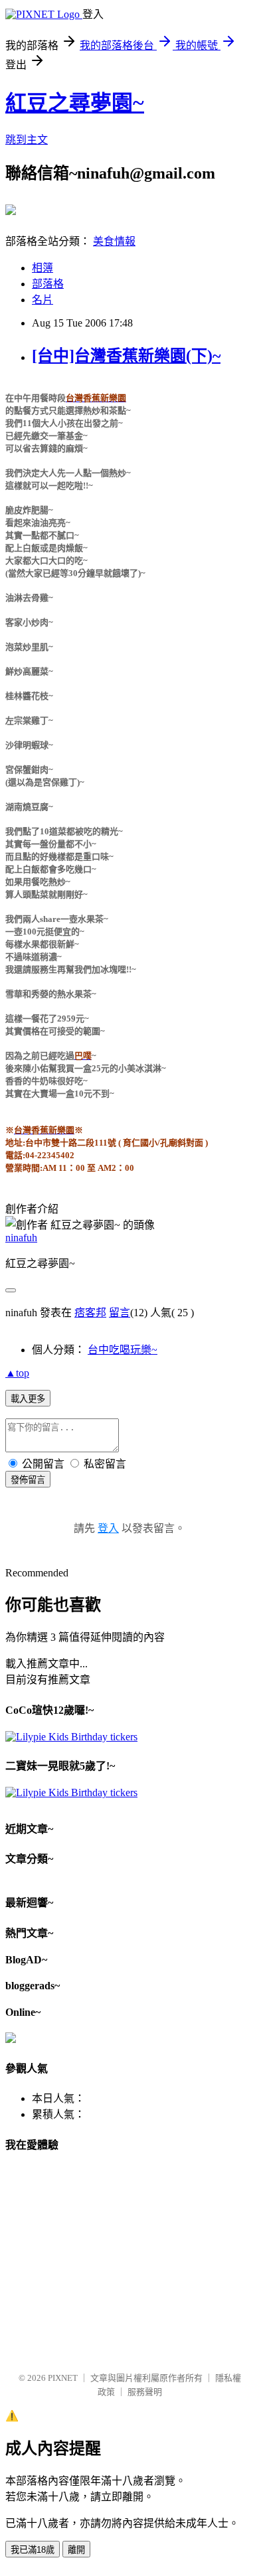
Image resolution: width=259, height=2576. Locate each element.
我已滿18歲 (33, 2550)
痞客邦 (90, 1313)
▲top (17, 1373)
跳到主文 (27, 140)
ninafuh (21, 1238)
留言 (120, 1313)
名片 (43, 300)
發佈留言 (28, 1480)
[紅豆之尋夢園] (11, 210)
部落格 (48, 284)
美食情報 (114, 241)
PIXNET (63, 2378)
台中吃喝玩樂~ (123, 1350)
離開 (76, 2550)
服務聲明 (145, 2392)
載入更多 (28, 1399)
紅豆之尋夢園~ (75, 103)
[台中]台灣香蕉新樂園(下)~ (126, 356)
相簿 (43, 268)
